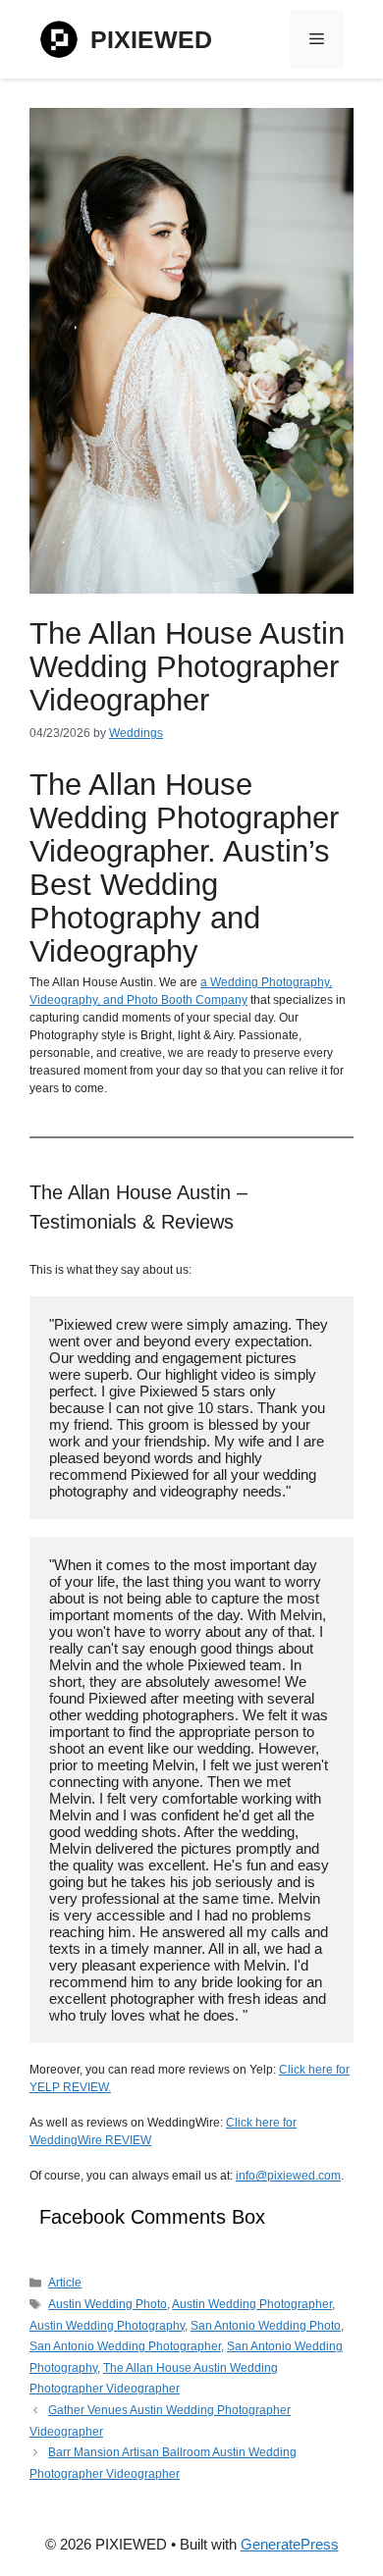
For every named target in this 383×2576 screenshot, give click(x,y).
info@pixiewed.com (288, 2176)
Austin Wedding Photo (108, 2304)
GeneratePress (290, 2544)
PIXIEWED (151, 39)
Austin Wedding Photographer (252, 2304)
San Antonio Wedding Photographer (125, 2346)
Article (65, 2283)
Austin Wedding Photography (107, 2326)
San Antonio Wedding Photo (266, 2326)
